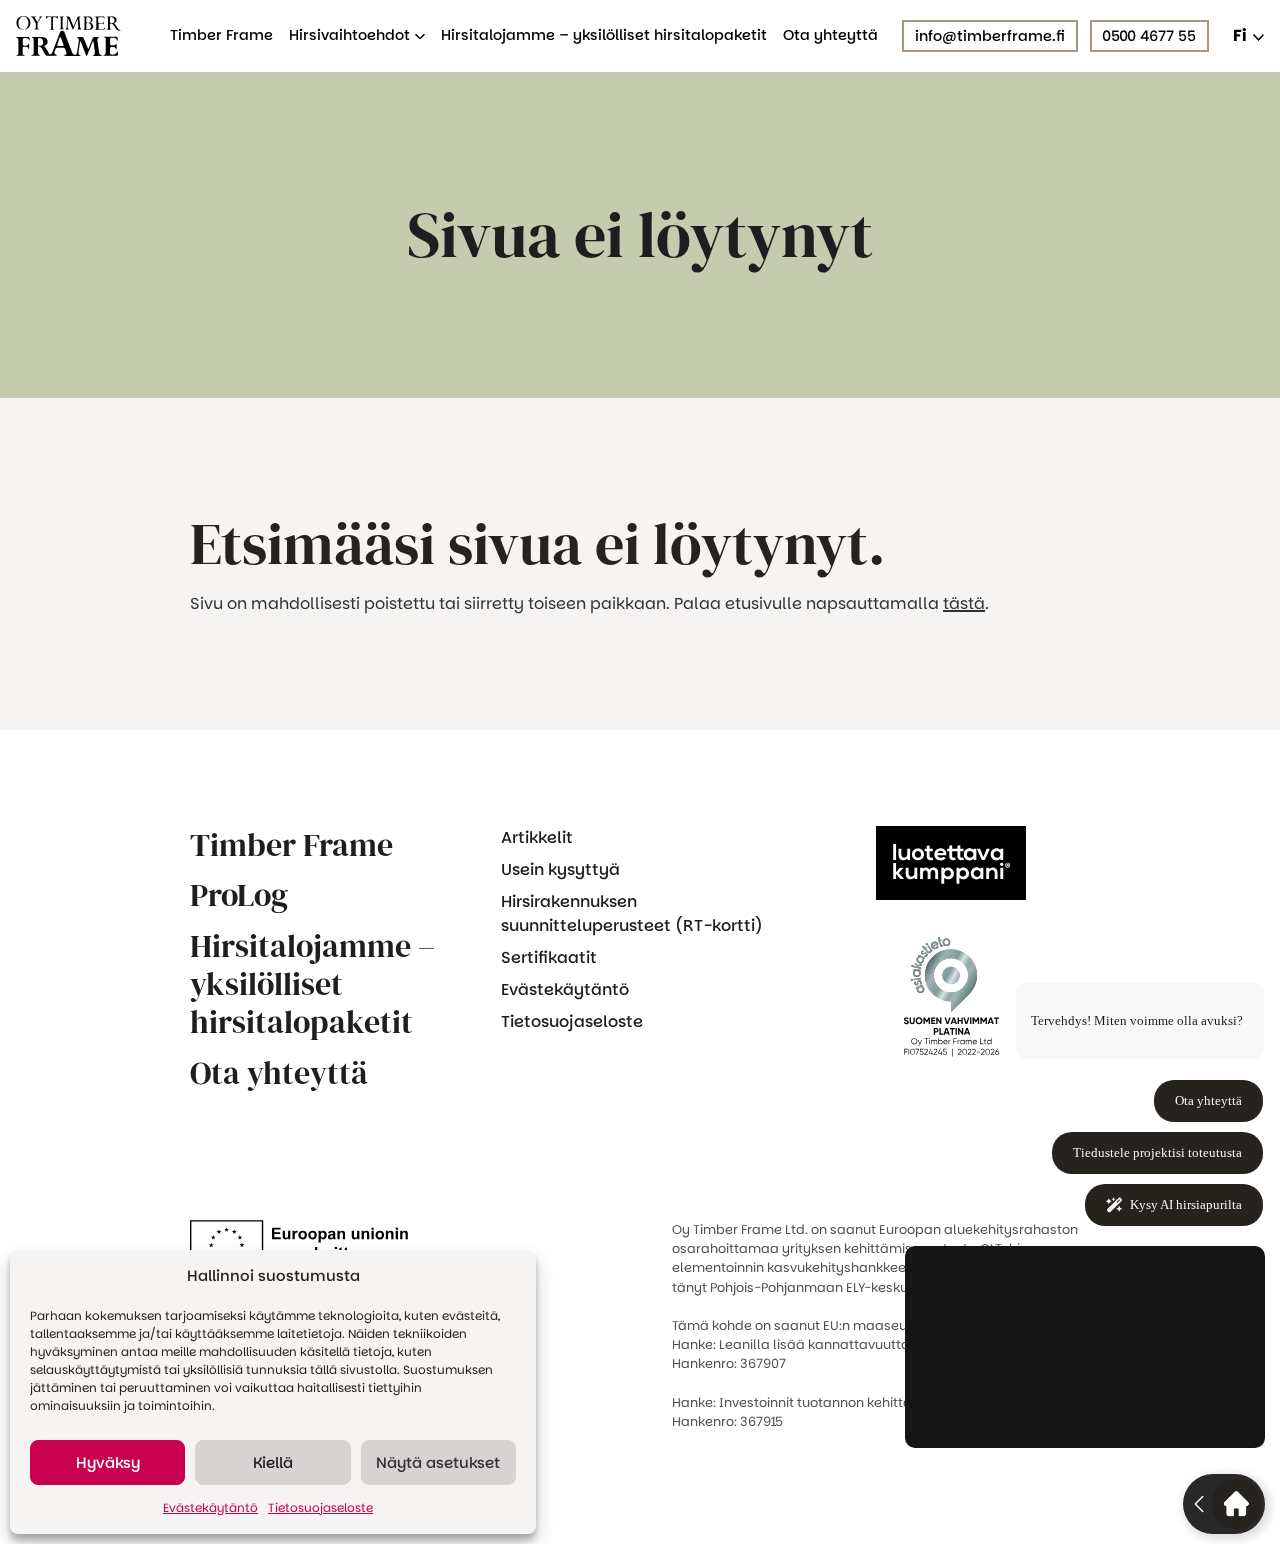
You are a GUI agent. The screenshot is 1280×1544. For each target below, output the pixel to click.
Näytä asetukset (438, 1462)
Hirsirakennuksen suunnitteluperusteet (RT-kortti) (632, 913)
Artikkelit (537, 837)
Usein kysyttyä (560, 869)
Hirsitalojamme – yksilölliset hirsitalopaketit (604, 36)
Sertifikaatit (549, 957)
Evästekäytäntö (210, 1507)
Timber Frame (221, 36)
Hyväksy (108, 1462)
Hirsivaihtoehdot (349, 36)
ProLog (239, 895)
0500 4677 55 (1149, 36)
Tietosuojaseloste (320, 1507)
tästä (964, 603)
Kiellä (273, 1462)
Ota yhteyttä (830, 36)
